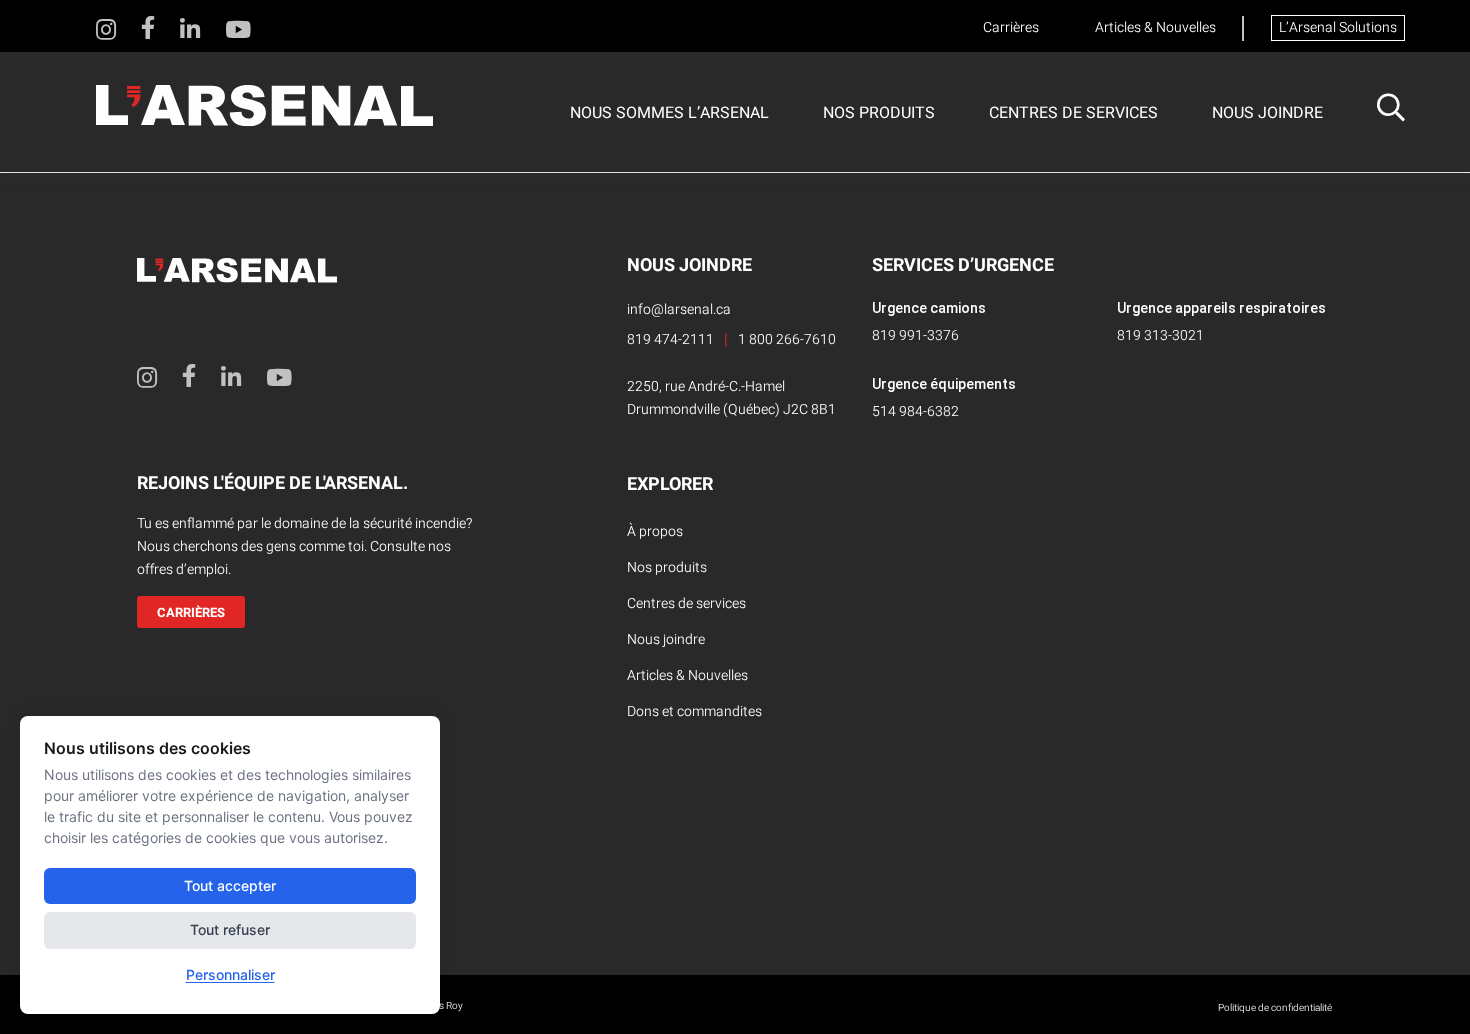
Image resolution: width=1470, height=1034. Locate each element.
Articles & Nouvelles (1155, 28)
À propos (655, 531)
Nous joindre (1267, 113)
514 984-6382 (915, 411)
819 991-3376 (915, 335)
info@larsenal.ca (679, 309)
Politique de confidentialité (1275, 1008)
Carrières (1011, 28)
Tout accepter (230, 885)
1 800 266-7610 (787, 339)
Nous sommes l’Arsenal (669, 113)
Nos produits (879, 113)
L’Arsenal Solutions (1338, 28)
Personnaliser (230, 974)
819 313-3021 (1160, 335)
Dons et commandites (694, 711)
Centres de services (1073, 113)
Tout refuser (230, 929)
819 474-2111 (670, 339)
